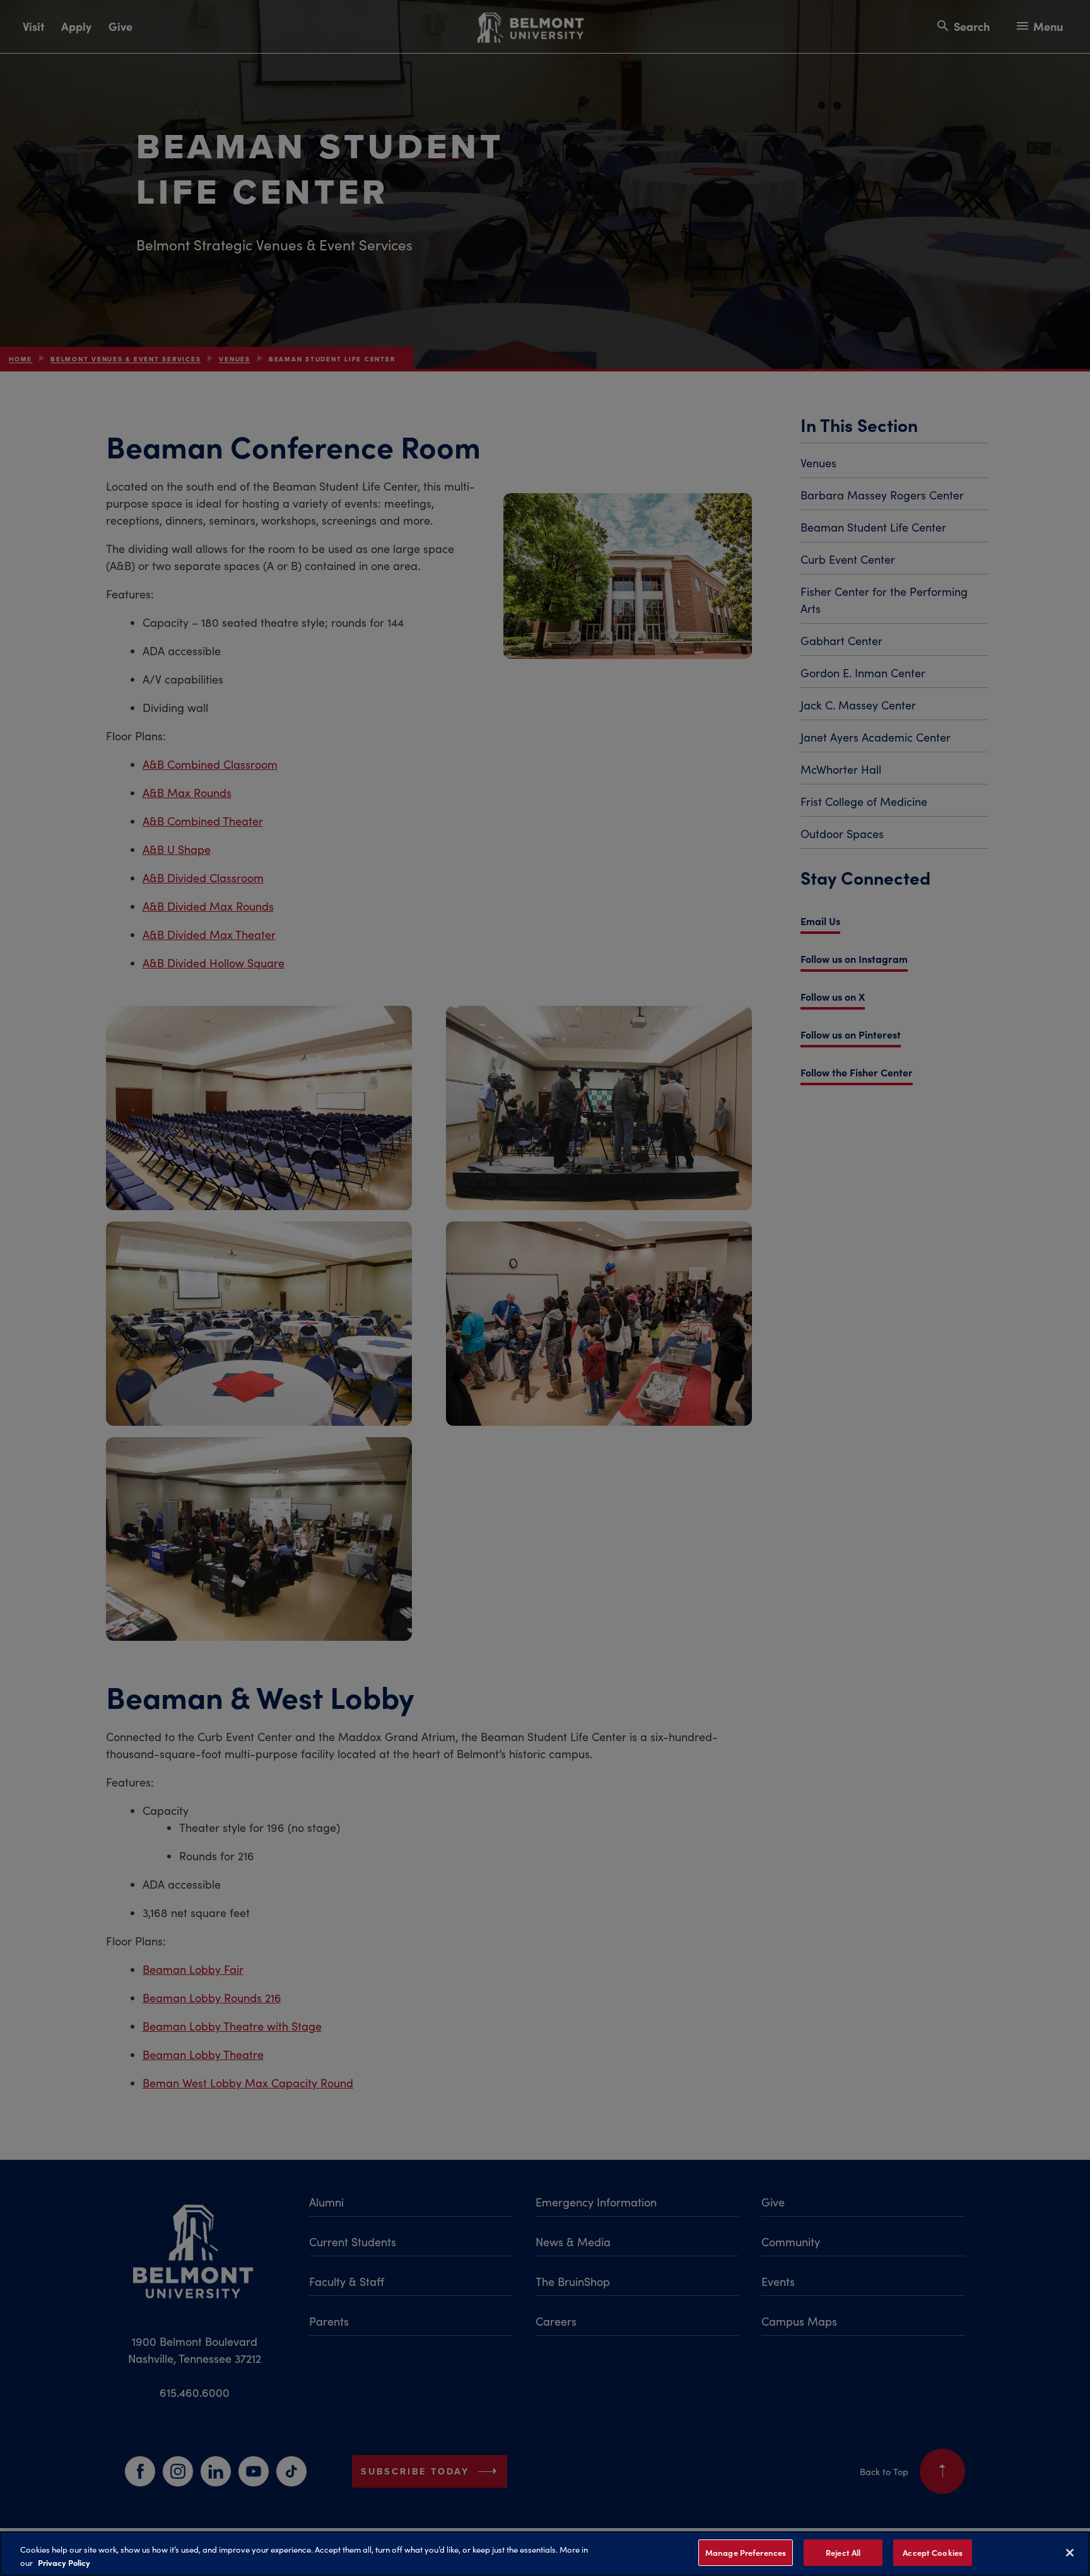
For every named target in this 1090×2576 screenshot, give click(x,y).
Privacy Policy (64, 2562)
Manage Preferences (746, 2552)
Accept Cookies (933, 2552)
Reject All (843, 2552)
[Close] (1070, 2553)
